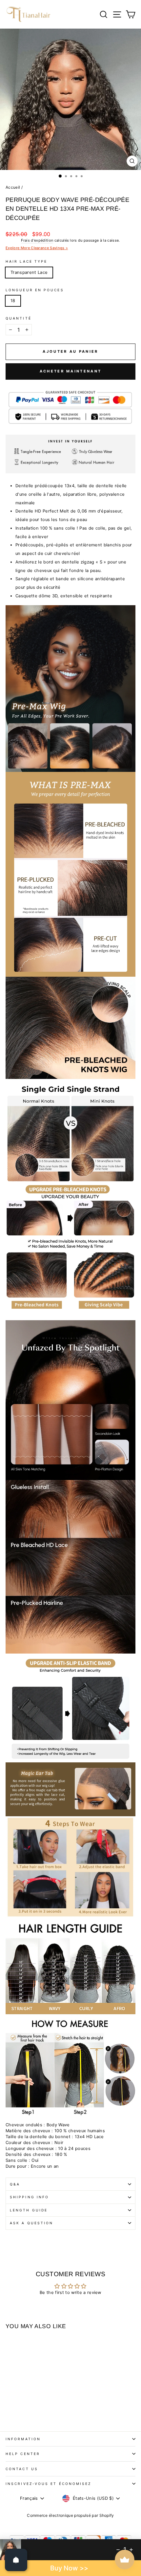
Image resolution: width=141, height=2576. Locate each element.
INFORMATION (23, 2439)
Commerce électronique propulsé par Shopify (70, 2515)
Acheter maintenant (70, 371)
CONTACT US (22, 2469)
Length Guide (29, 2210)
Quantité (19, 318)
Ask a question (31, 2223)
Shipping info (29, 2197)
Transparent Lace (29, 272)
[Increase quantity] (131, 2550)
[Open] (16, 2560)
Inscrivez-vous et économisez (49, 2484)
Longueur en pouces (35, 290)
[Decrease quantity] (118, 2550)
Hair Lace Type (26, 261)
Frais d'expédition (37, 240)
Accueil (13, 187)
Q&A (15, 2184)
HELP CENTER (23, 2454)
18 (13, 301)
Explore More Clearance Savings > (37, 248)
